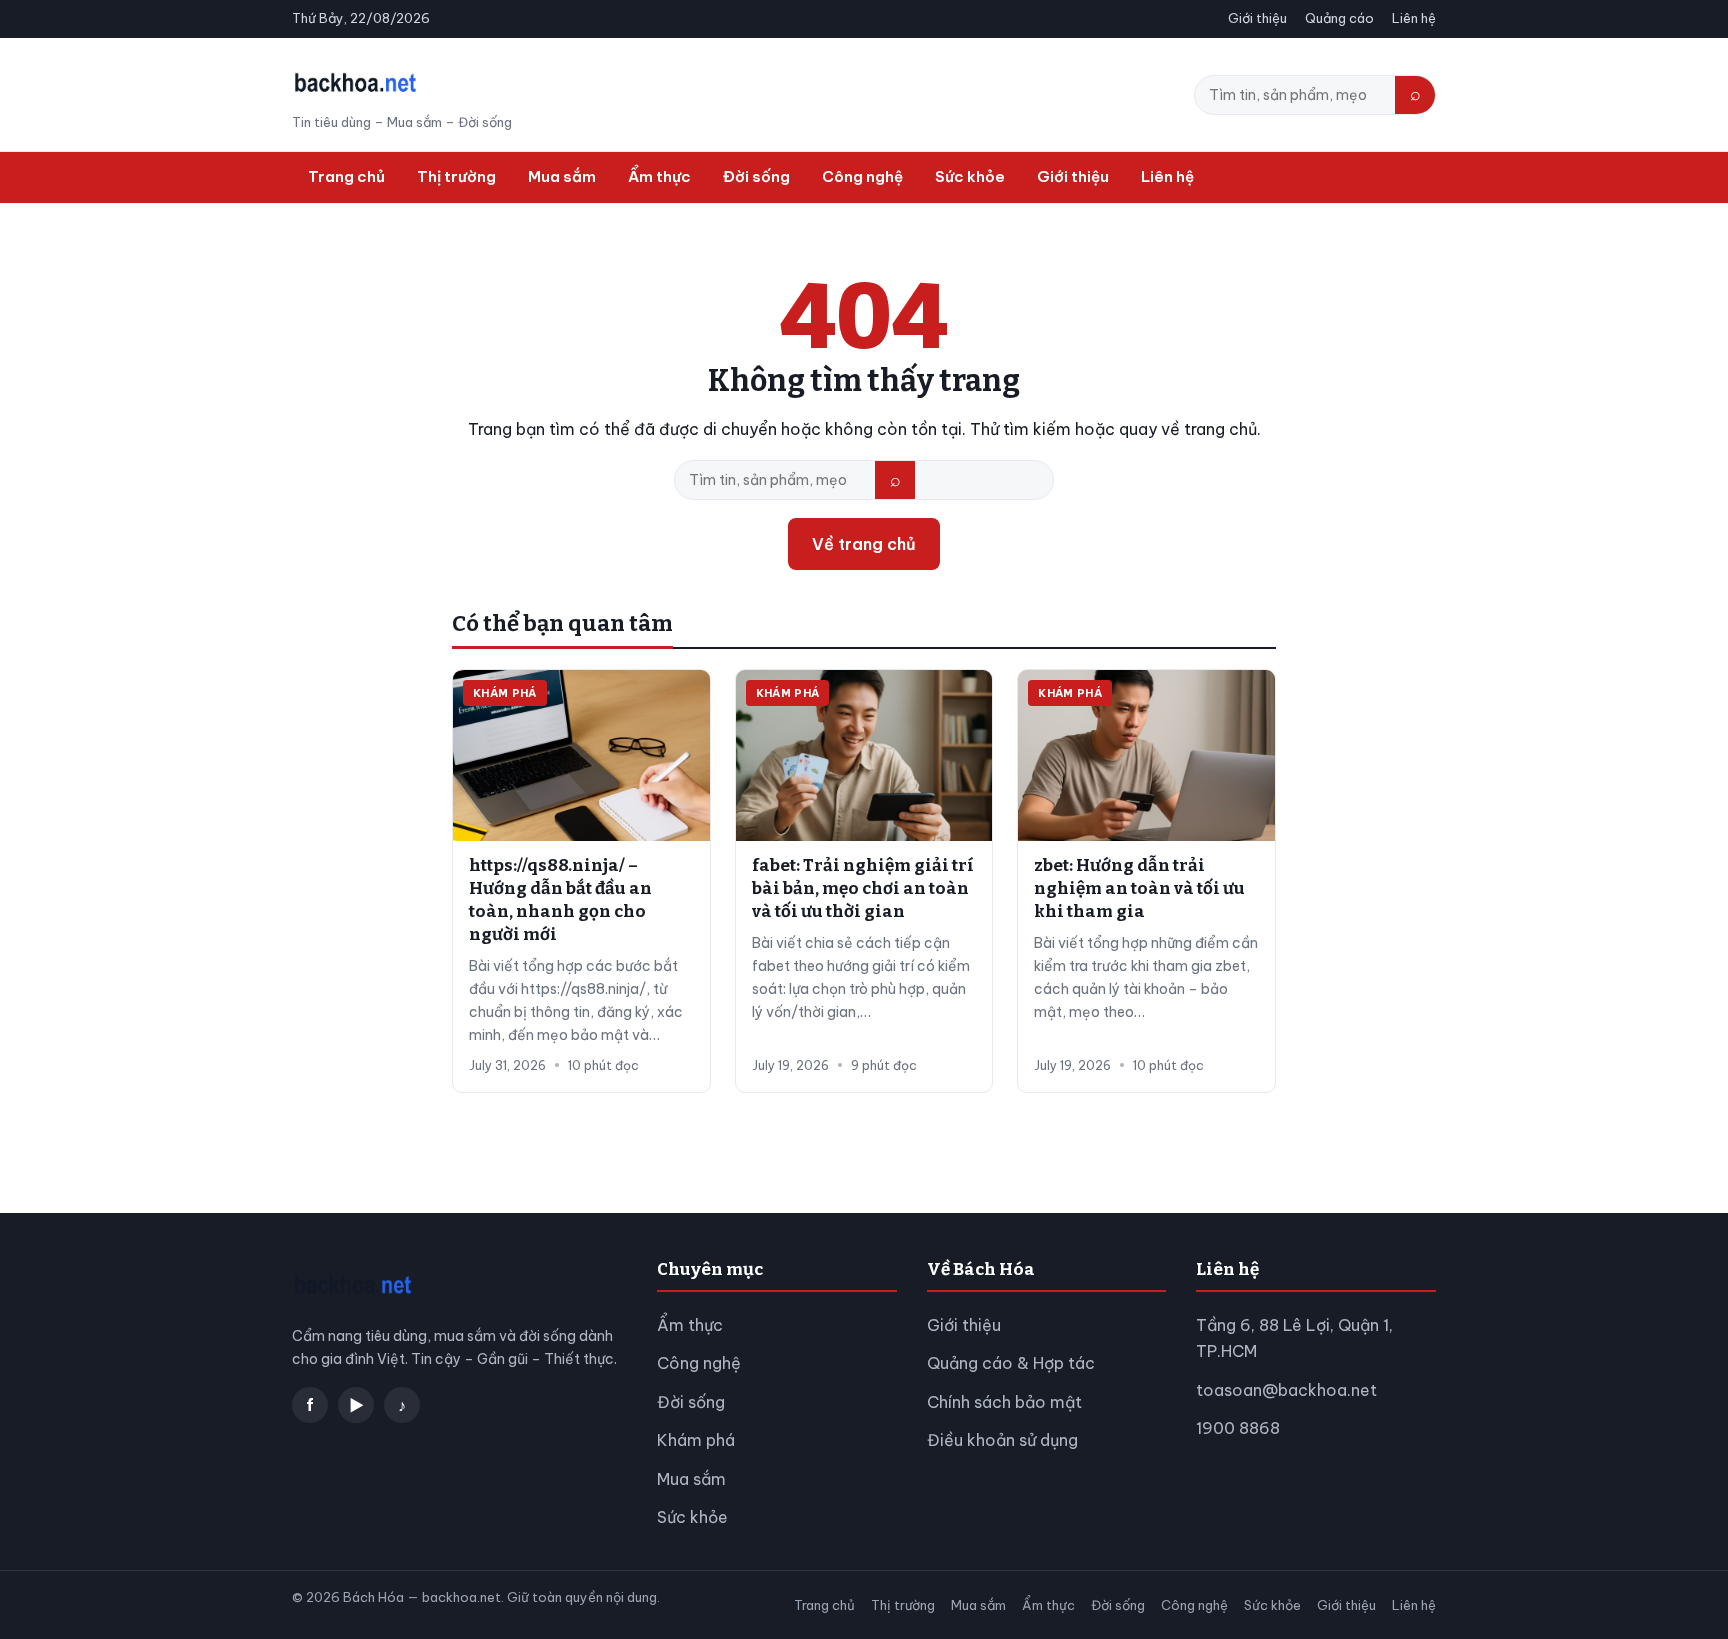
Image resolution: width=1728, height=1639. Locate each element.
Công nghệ (862, 176)
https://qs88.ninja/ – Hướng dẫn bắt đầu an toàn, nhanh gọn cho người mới (560, 900)
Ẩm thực (659, 176)
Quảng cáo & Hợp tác (1011, 1363)
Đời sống (756, 176)
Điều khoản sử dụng (1002, 1440)
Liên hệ (1414, 18)
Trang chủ (346, 176)
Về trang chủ (864, 544)
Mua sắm (562, 176)
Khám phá (696, 1440)
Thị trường (456, 176)
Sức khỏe (970, 176)
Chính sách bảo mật (1004, 1402)
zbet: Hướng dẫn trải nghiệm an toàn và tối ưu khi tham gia (1139, 888)
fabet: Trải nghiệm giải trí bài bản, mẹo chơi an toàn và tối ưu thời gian (863, 888)
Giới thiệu (1257, 18)
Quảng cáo (1339, 18)
